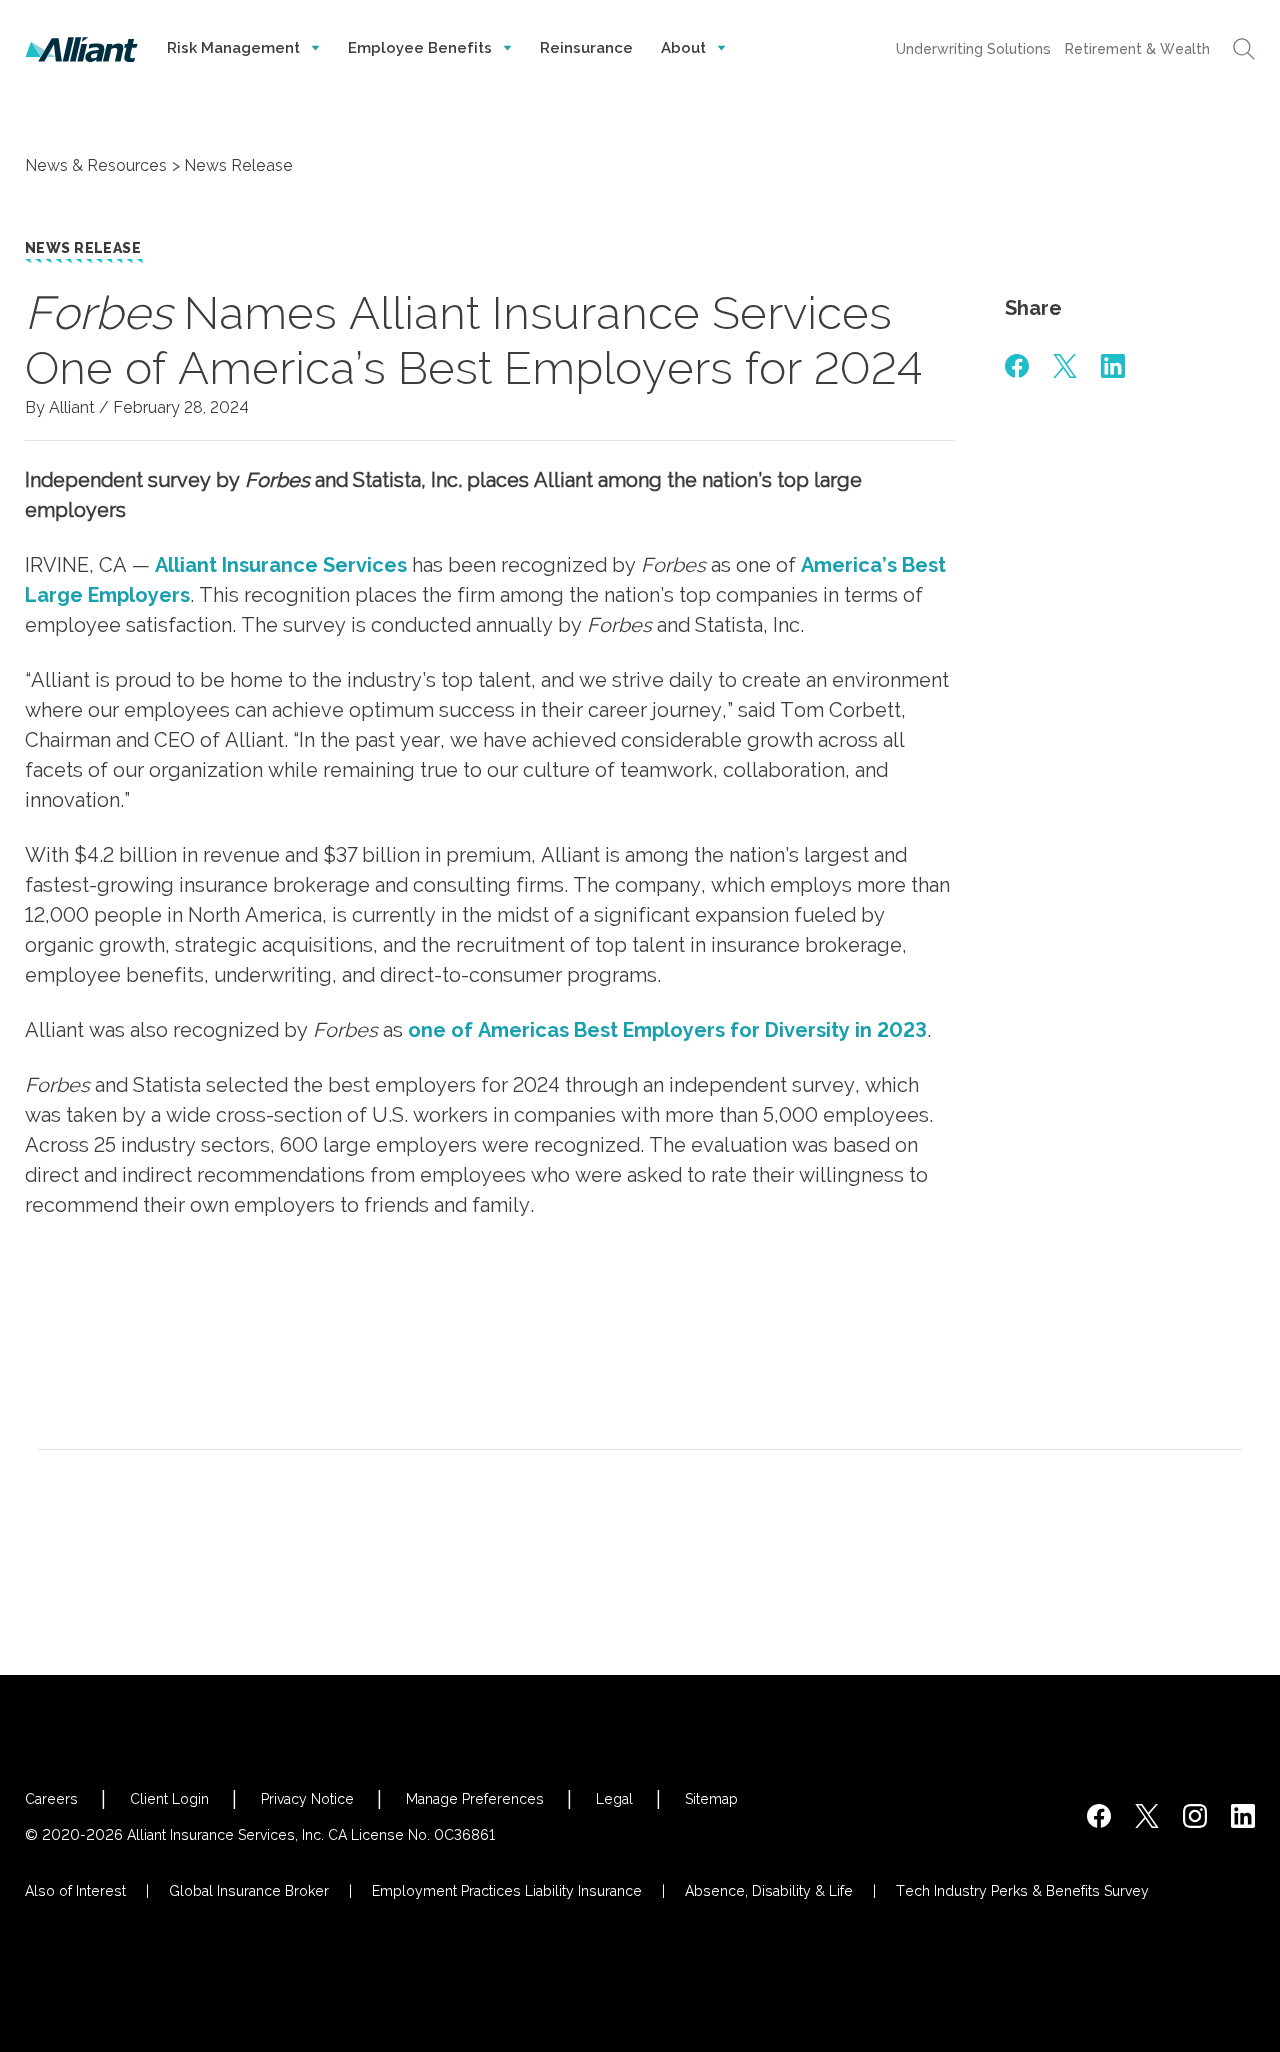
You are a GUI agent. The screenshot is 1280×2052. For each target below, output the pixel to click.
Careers (51, 1799)
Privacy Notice (307, 1799)
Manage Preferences (475, 1799)
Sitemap (711, 1799)
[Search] (1244, 49)
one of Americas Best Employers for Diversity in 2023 (667, 1030)
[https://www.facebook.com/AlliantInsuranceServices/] (1099, 1816)
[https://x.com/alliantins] (1147, 1816)
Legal (614, 1799)
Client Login (169, 1799)
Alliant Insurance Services (281, 565)
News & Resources (96, 165)
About (685, 48)
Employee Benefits (422, 48)
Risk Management (235, 48)
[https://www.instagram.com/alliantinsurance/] (1195, 1816)
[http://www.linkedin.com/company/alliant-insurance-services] (1243, 1816)
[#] (1017, 366)
